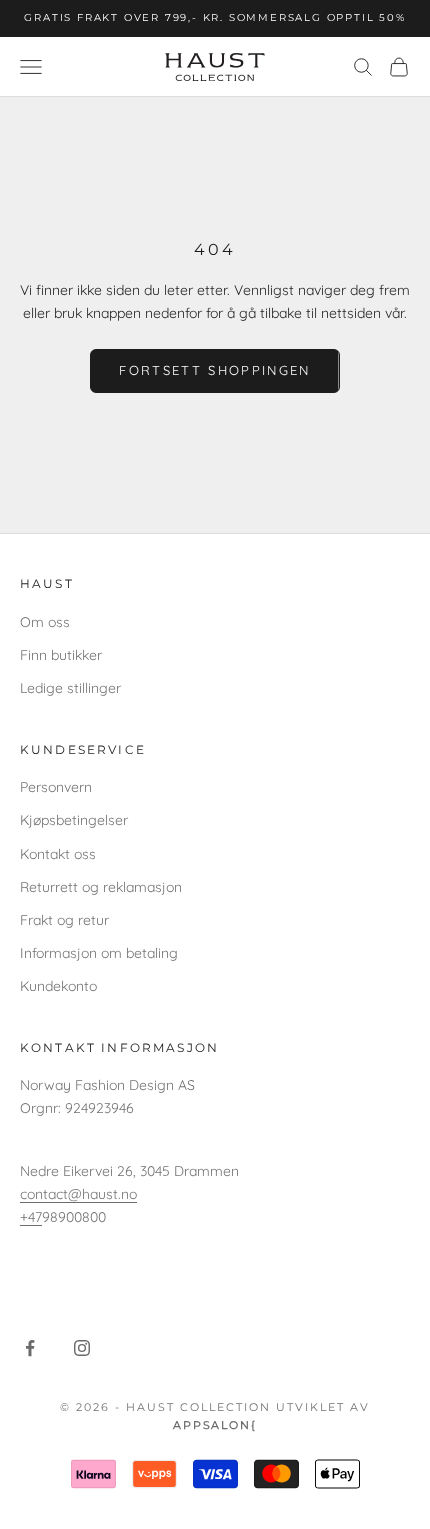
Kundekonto (58, 986)
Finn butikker (61, 655)
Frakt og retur (64, 920)
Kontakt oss (58, 854)
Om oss (45, 622)
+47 (31, 1217)
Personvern (56, 787)
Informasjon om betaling (99, 953)
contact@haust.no (78, 1194)
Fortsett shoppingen (214, 370)
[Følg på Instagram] (82, 1348)
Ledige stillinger (70, 688)
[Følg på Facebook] (30, 1348)
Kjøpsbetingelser (74, 820)
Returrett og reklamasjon (101, 887)
